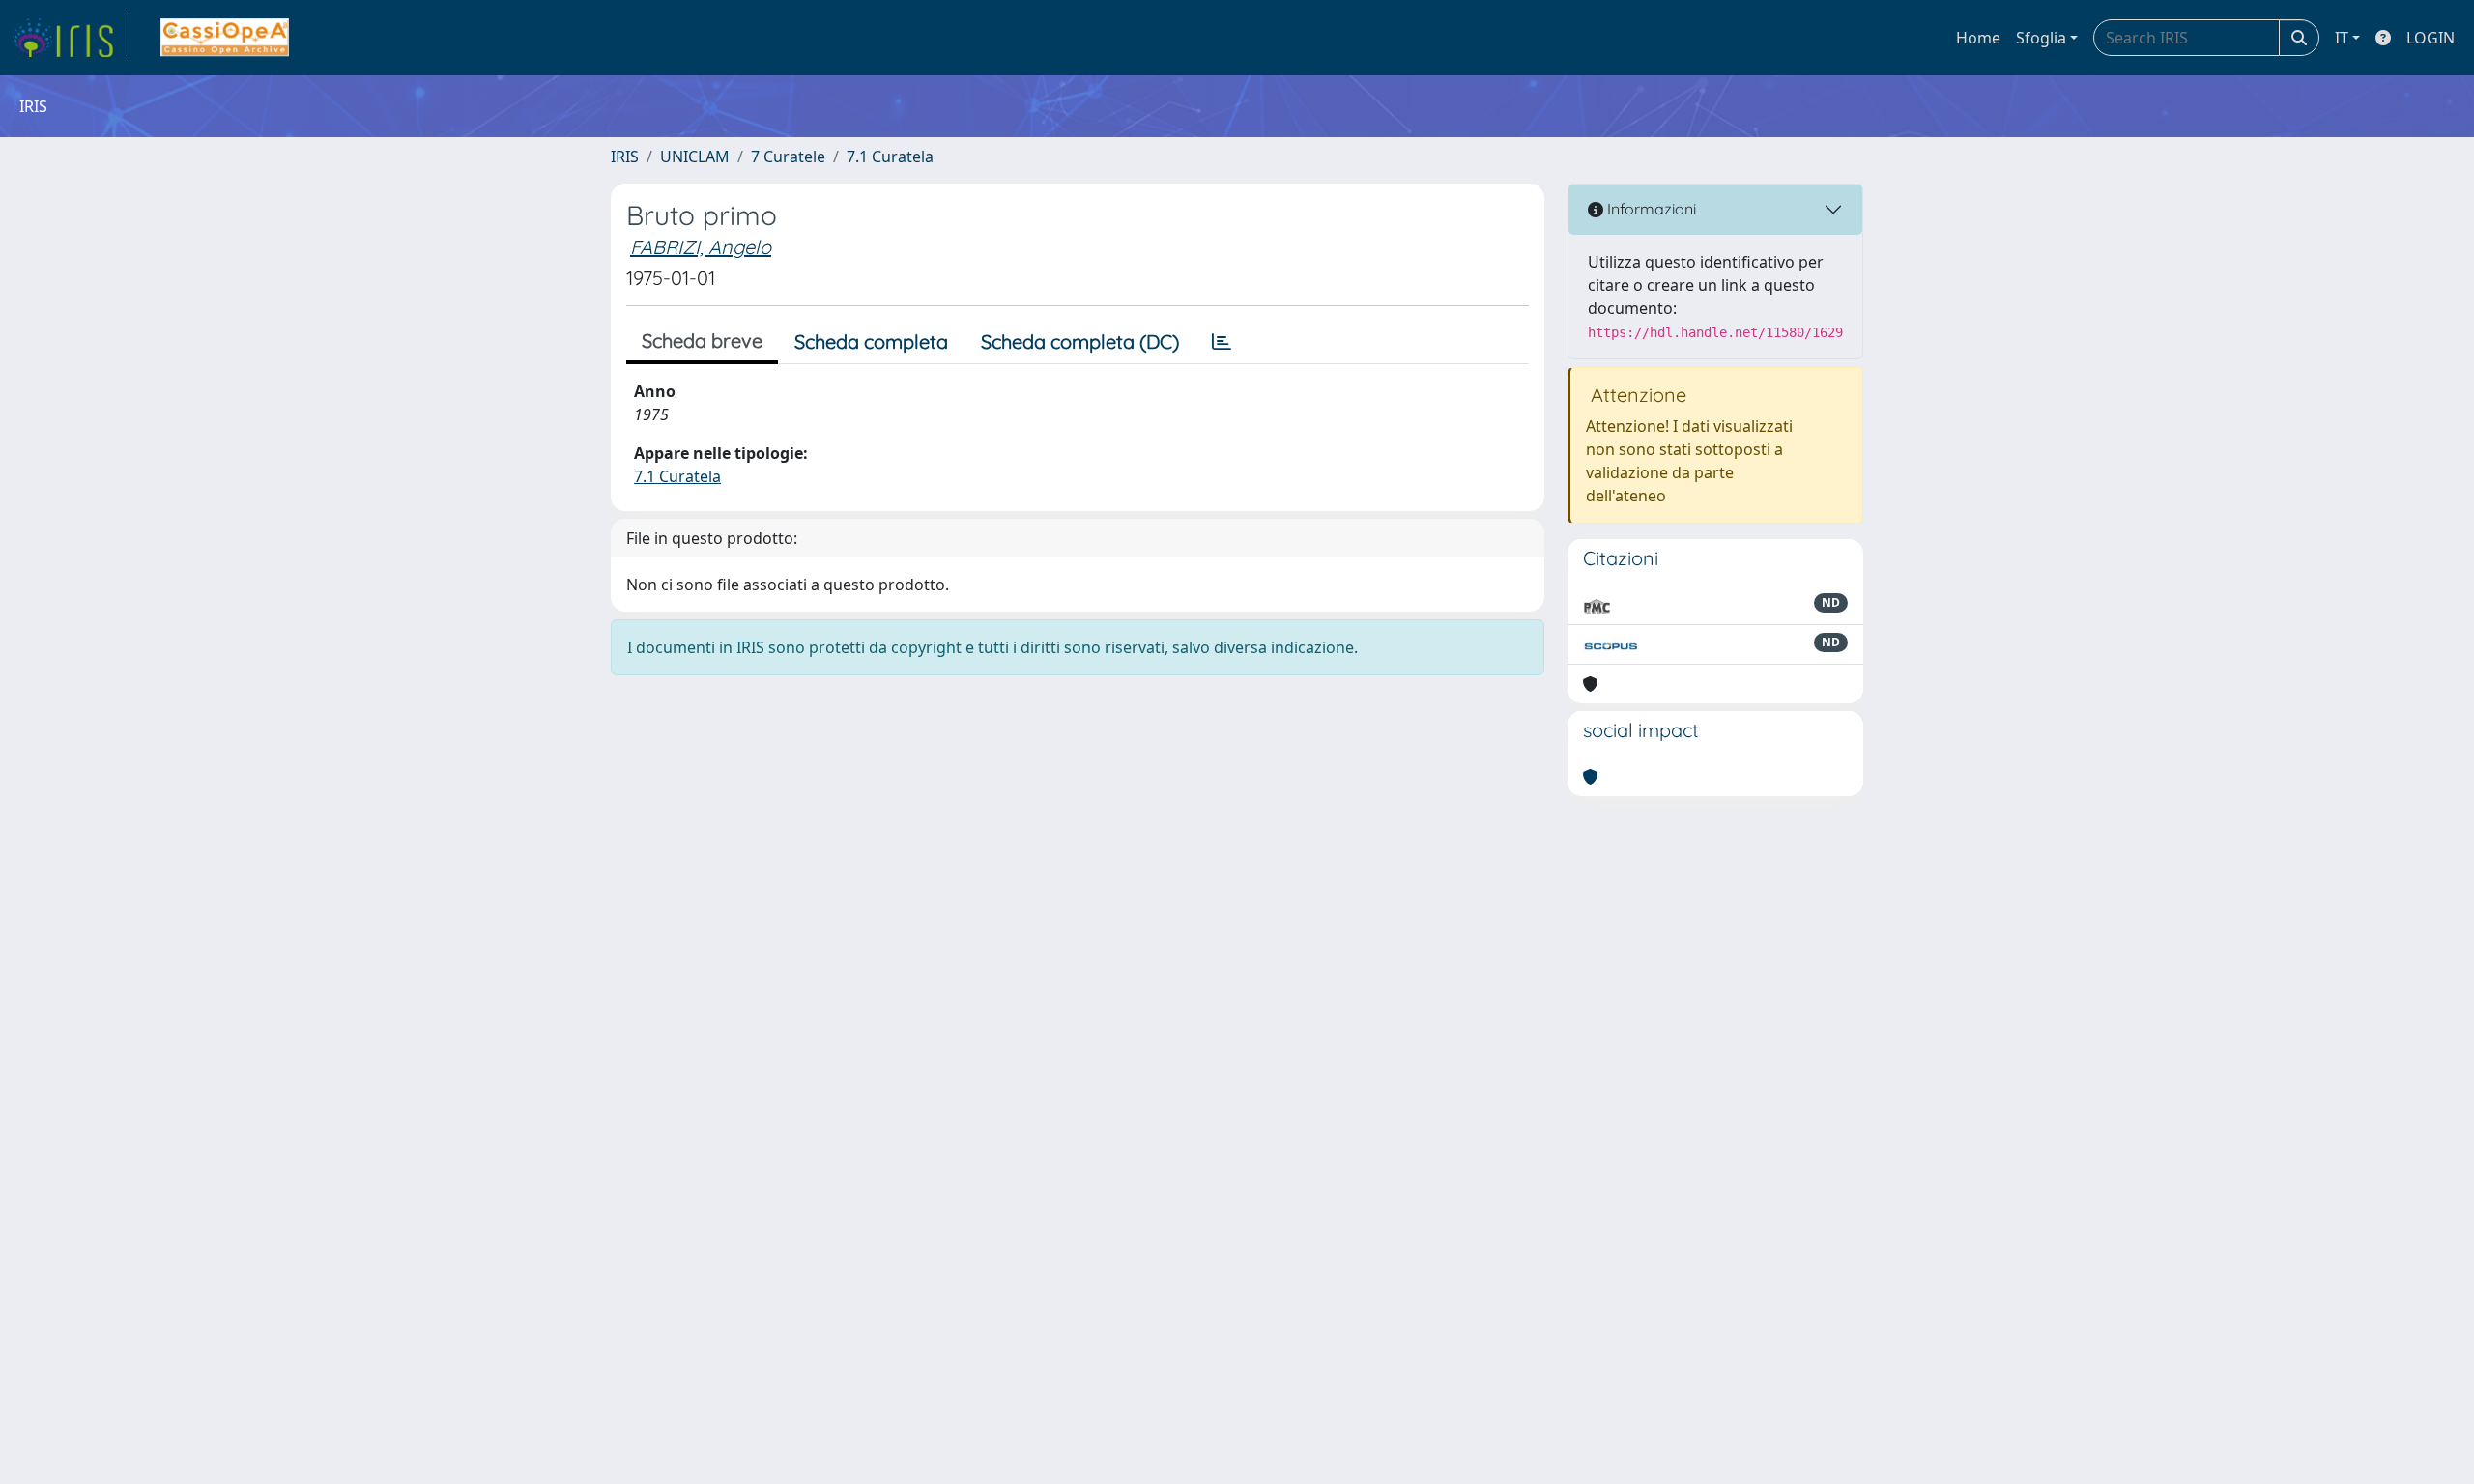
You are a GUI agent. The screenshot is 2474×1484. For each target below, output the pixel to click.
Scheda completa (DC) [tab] (1080, 342)
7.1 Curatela (890, 157)
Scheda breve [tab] (702, 341)
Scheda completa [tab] (871, 342)
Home (1978, 38)
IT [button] (2342, 38)
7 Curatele (788, 157)
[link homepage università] (225, 38)
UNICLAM (695, 157)
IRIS (625, 157)
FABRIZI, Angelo (701, 247)
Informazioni (1650, 209)
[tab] (1222, 342)
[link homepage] (71, 38)
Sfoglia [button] (2041, 38)
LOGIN (2431, 38)
